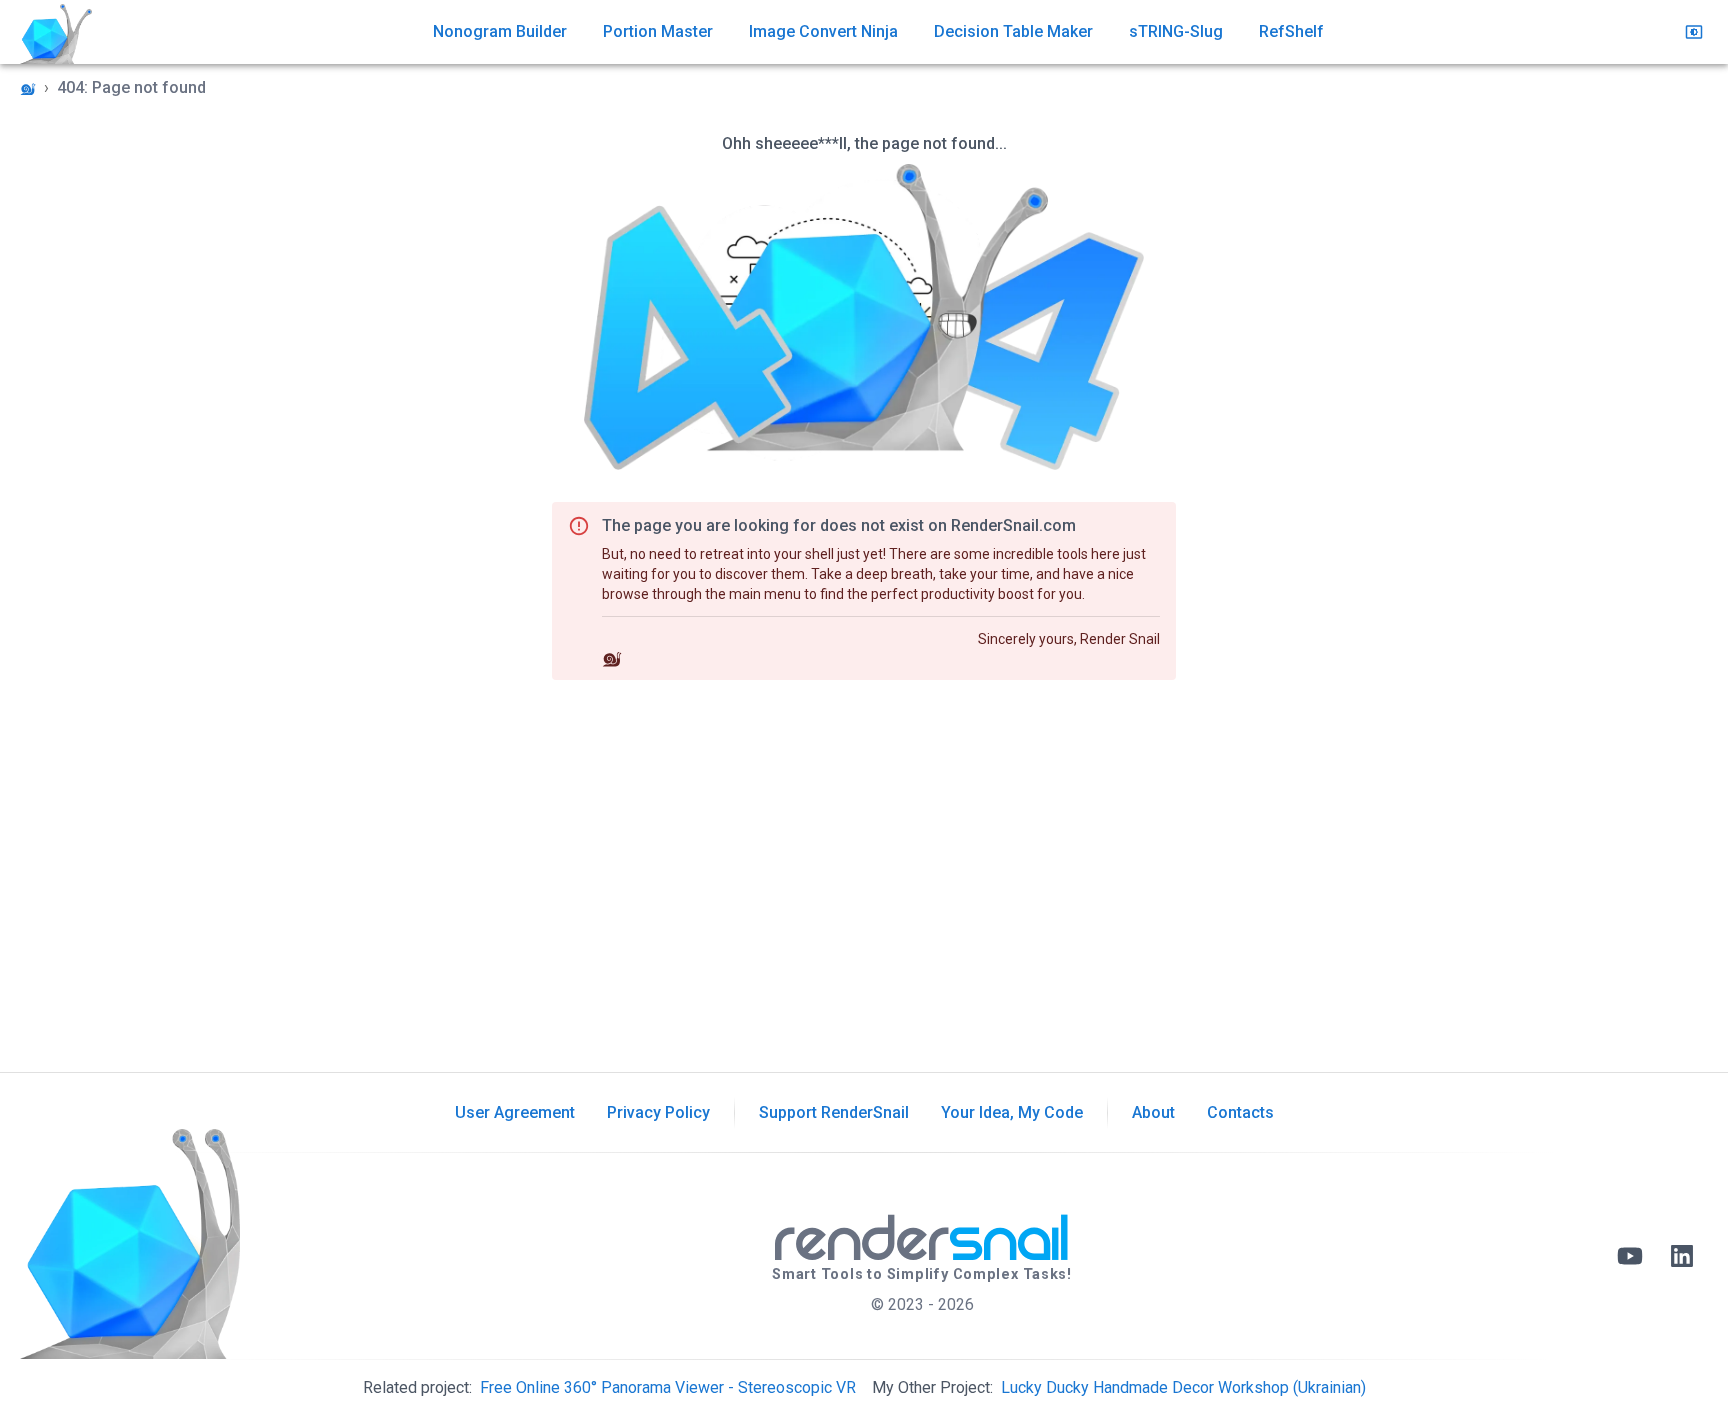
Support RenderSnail (834, 1112)
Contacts (1240, 1112)
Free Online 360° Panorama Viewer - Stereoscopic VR (668, 1387)
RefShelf (1291, 31)
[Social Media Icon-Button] (1630, 1256)
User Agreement (515, 1112)
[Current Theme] (1694, 32)
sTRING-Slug (1176, 31)
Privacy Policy (658, 1112)
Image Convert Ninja (823, 31)
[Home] (28, 89)
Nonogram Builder (500, 31)
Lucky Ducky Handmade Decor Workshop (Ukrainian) (1183, 1387)
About (1153, 1112)
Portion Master (658, 31)
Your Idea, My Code (1012, 1112)
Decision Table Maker (1013, 31)
